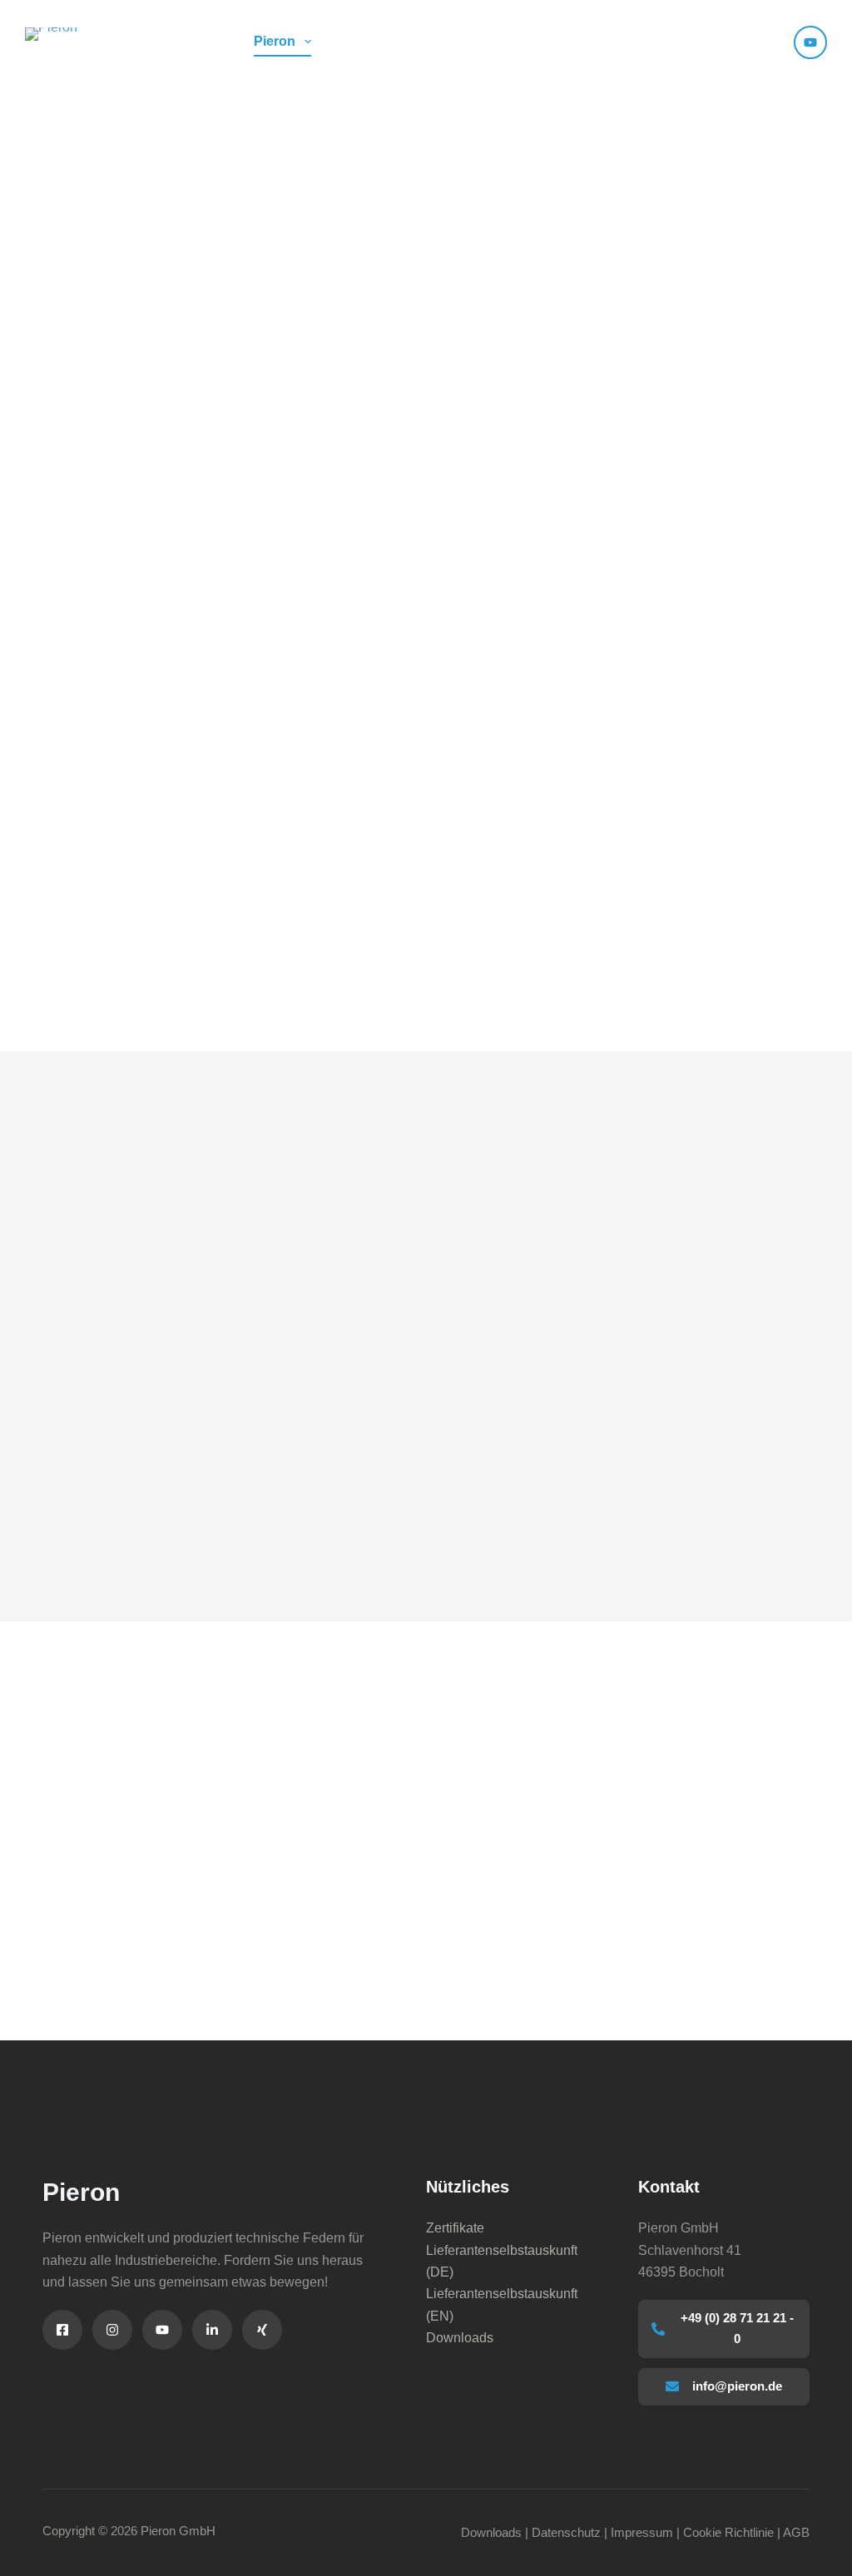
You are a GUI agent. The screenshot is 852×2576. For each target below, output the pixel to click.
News (486, 41)
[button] (739, 42)
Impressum (642, 2532)
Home (193, 41)
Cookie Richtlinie (728, 2532)
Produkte (382, 41)
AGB (796, 2532)
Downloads (460, 2338)
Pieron (275, 41)
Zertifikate (455, 2228)
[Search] (771, 42)
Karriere (678, 41)
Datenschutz (566, 2532)
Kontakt (586, 41)
